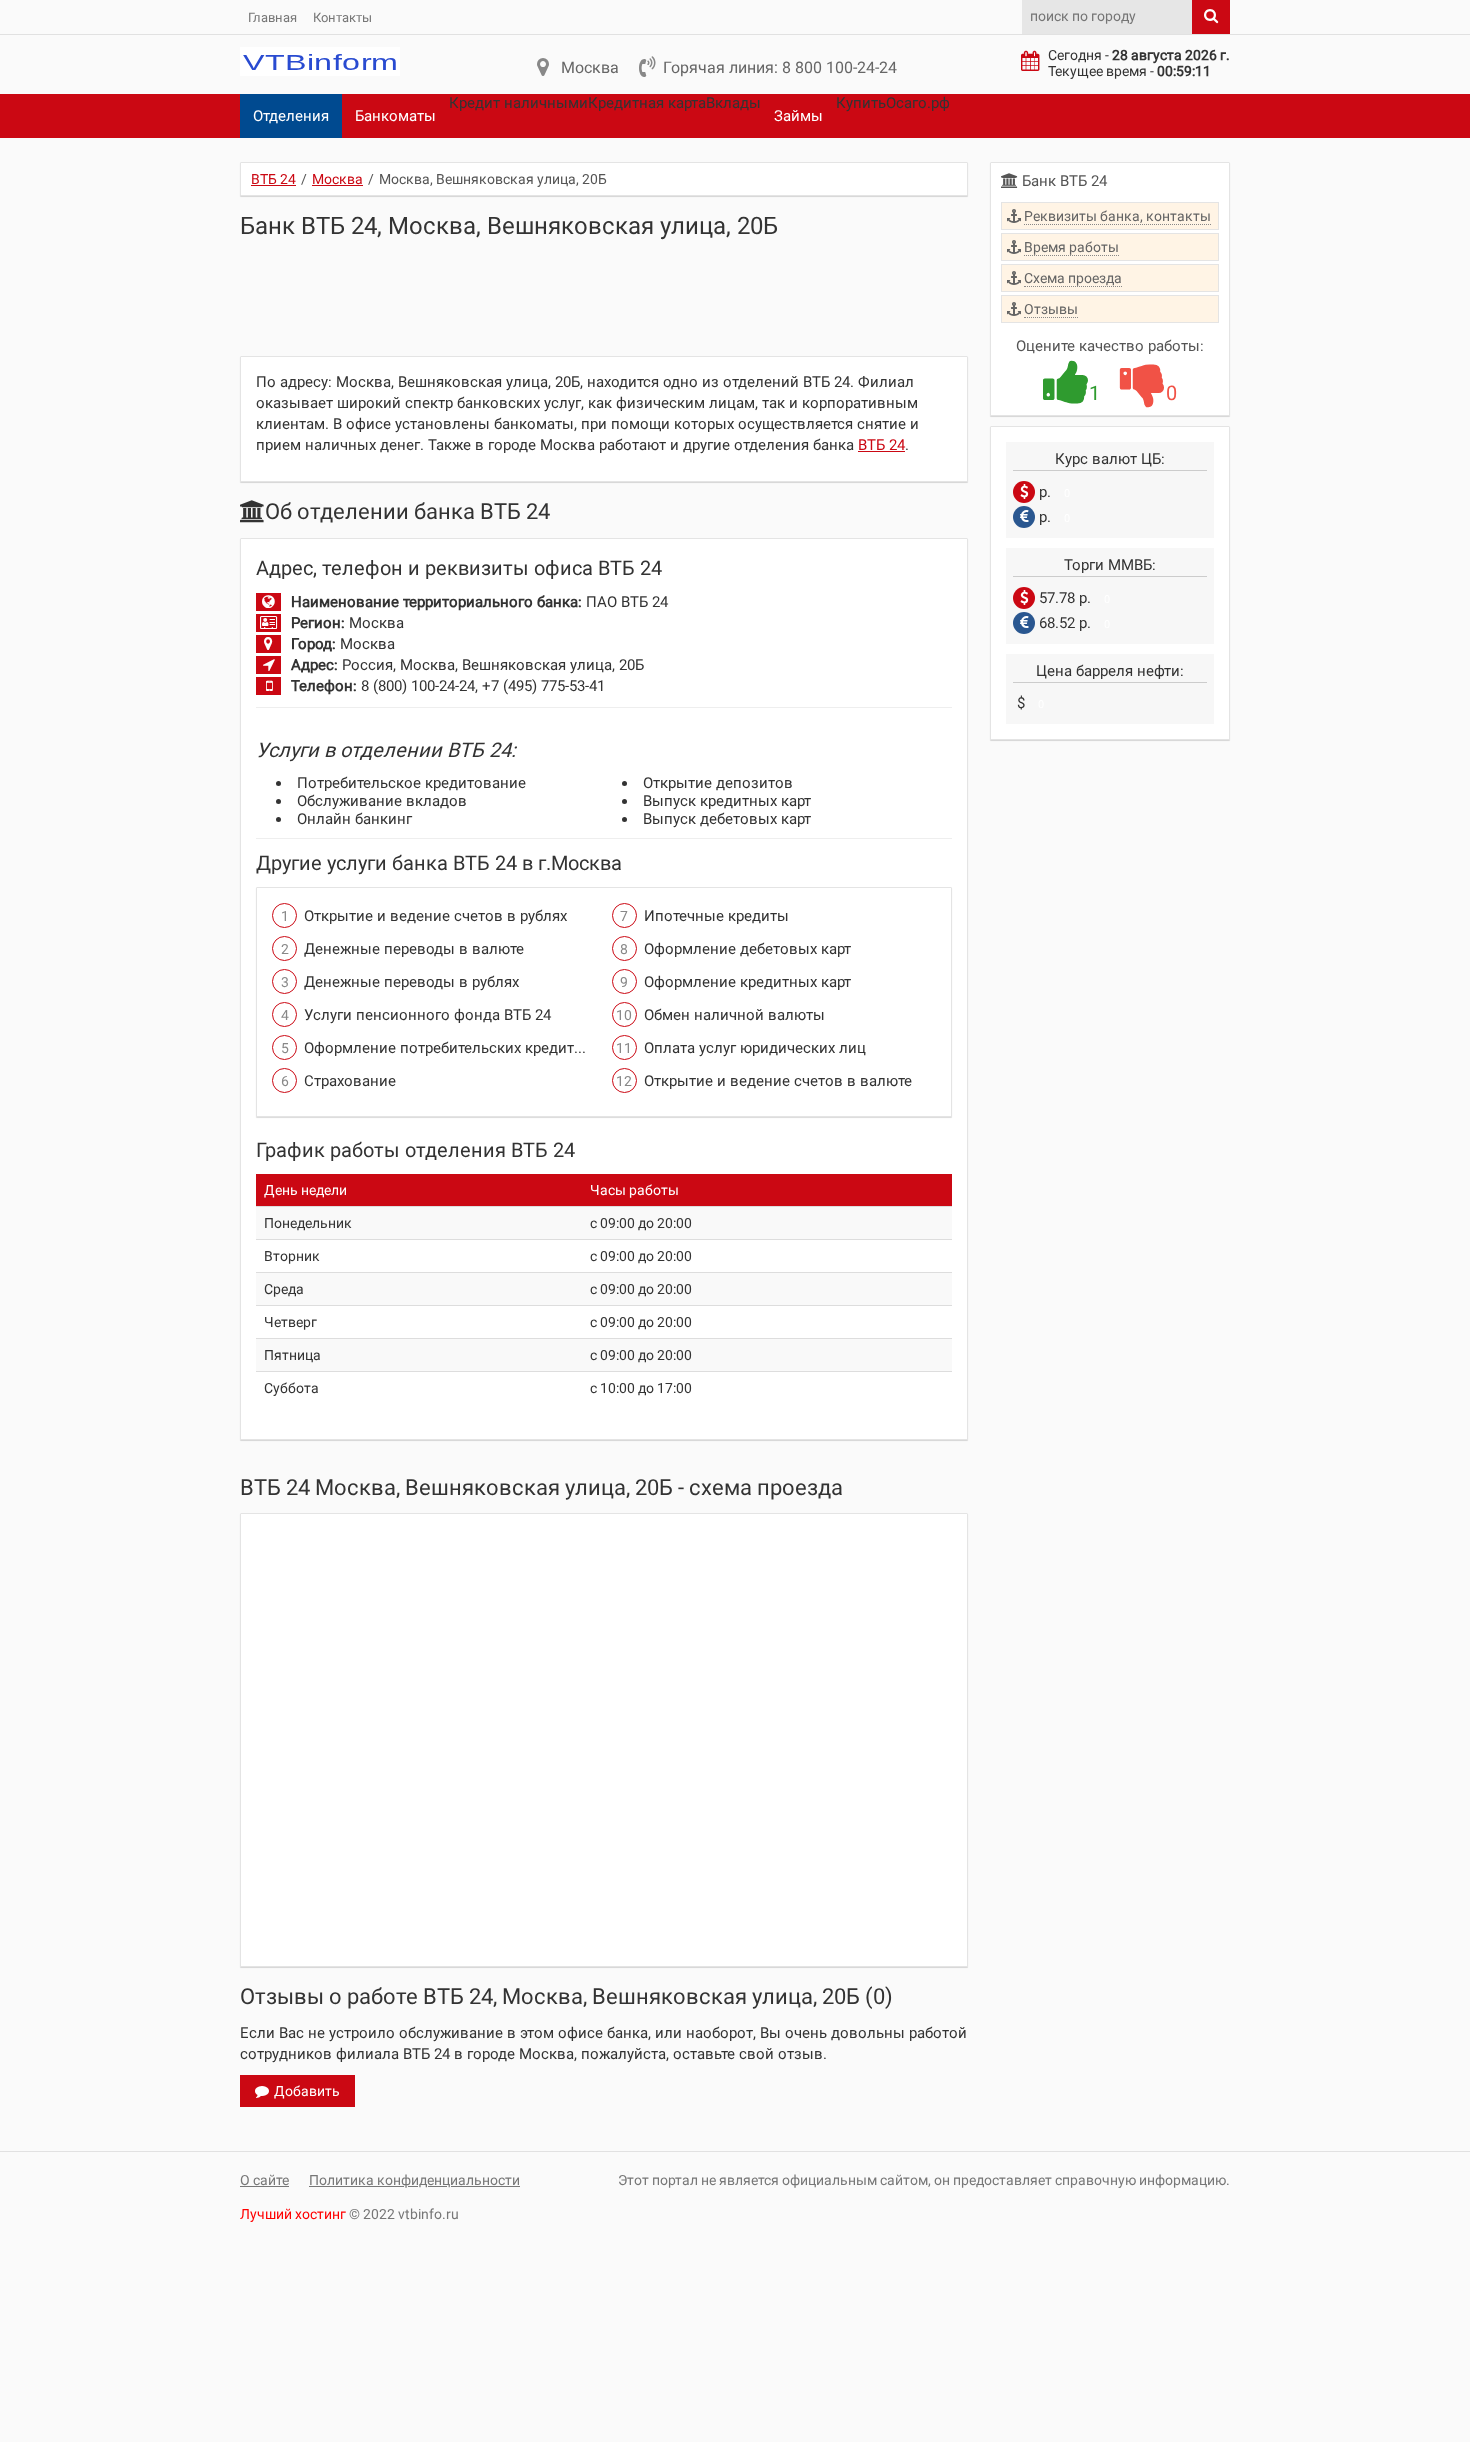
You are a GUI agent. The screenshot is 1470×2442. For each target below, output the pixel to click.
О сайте (264, 2180)
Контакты (342, 17)
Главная (272, 17)
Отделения (291, 116)
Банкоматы (395, 116)
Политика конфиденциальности (414, 2180)
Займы (798, 116)
